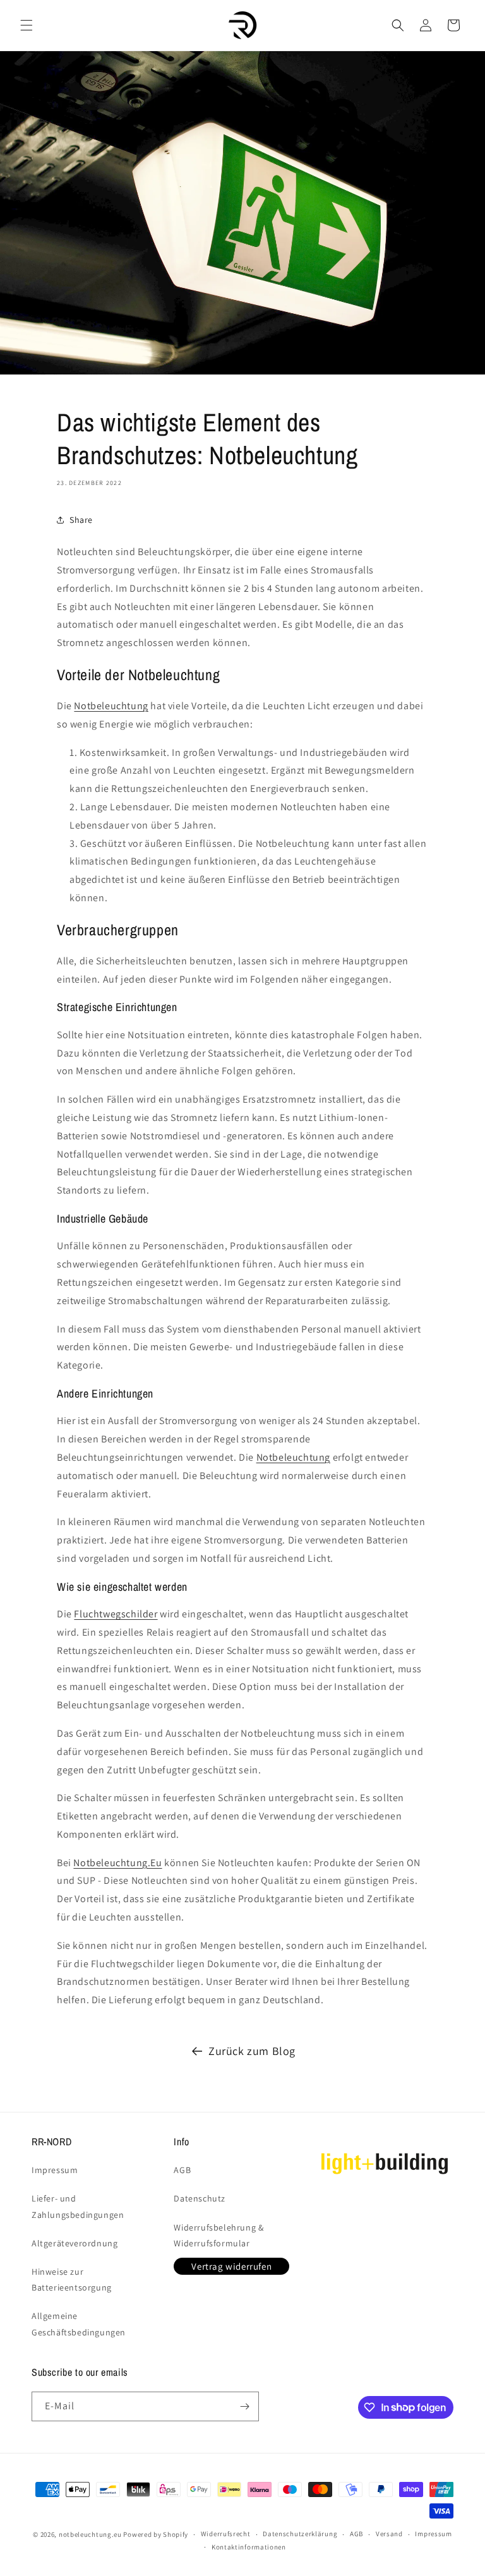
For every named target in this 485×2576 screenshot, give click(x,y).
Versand (389, 2534)
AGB (182, 2170)
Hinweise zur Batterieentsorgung (72, 2279)
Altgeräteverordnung (75, 2243)
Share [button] (81, 520)
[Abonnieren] (244, 2406)
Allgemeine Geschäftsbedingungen (79, 2324)
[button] (27, 25)
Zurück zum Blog (252, 2051)
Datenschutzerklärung (300, 2534)
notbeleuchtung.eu (90, 2534)
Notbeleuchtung (111, 706)
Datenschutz (200, 2198)
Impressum (55, 2170)
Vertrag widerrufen (231, 2266)
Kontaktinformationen (249, 2547)
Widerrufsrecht (226, 2534)
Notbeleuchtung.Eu (117, 1863)
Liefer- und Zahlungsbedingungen (78, 2206)
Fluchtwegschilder (116, 1614)
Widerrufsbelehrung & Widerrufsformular (219, 2235)
